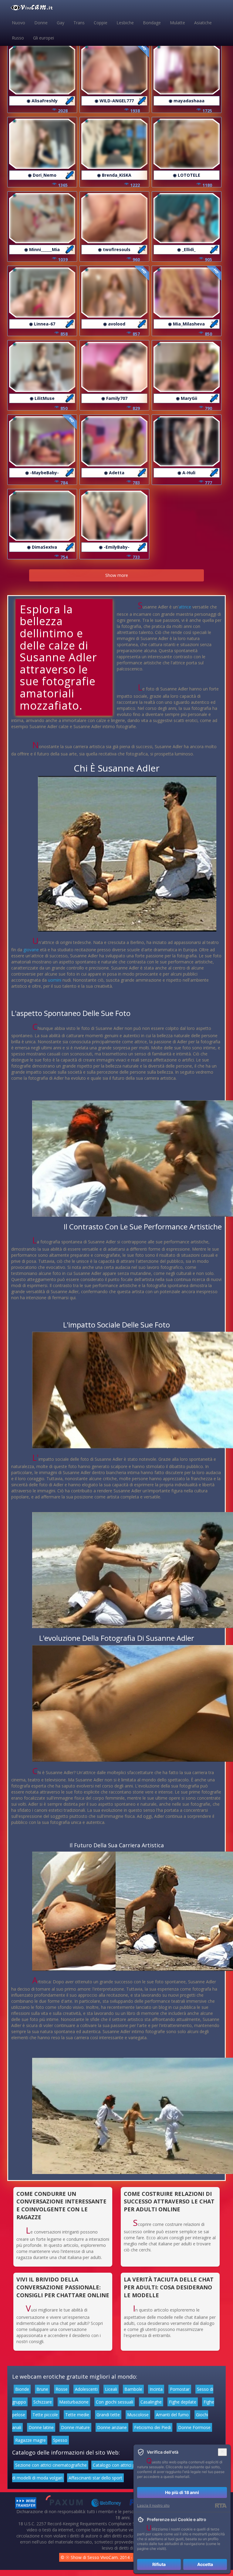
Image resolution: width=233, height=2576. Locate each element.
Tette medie (77, 2415)
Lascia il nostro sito (153, 2505)
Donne (41, 23)
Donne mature (75, 2427)
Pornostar (180, 2389)
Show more (117, 575)
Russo (18, 38)
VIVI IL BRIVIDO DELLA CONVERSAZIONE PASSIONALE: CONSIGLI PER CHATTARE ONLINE (63, 2287)
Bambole (133, 2389)
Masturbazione (74, 2402)
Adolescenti (86, 2389)
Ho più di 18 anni (182, 2492)
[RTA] (221, 2506)
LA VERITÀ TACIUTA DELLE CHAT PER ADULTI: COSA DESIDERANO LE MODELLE (169, 2287)
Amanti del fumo (172, 2415)
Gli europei (44, 38)
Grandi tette (108, 2415)
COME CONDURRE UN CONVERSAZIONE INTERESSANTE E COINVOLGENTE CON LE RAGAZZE (61, 2205)
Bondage (152, 23)
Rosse (62, 2389)
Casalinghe (151, 2402)
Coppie (101, 23)
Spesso (60, 2440)
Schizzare (43, 2402)
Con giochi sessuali (115, 2402)
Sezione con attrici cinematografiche (51, 2465)
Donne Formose (194, 2427)
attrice (185, 607)
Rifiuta (159, 2564)
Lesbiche (125, 23)
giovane (31, 950)
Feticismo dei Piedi (152, 2427)
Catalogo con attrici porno (119, 2465)
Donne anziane (112, 2427)
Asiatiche (203, 23)
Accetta (205, 2564)
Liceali (111, 2389)
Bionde (22, 2389)
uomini (55, 980)
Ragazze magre (30, 2440)
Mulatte (177, 23)
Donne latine (41, 2427)
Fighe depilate (183, 2402)
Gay (61, 23)
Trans (79, 23)
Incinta (156, 2389)
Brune (42, 2389)
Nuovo (19, 23)
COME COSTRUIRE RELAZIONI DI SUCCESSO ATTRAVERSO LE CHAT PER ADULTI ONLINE (169, 2201)
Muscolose (138, 2415)
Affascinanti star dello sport (95, 2478)
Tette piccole (45, 2415)
